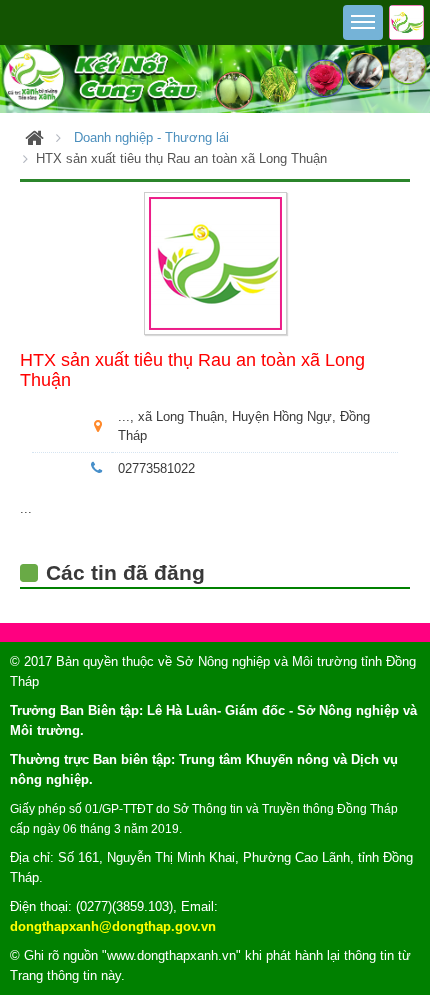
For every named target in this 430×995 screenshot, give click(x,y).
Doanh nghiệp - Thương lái (151, 137)
